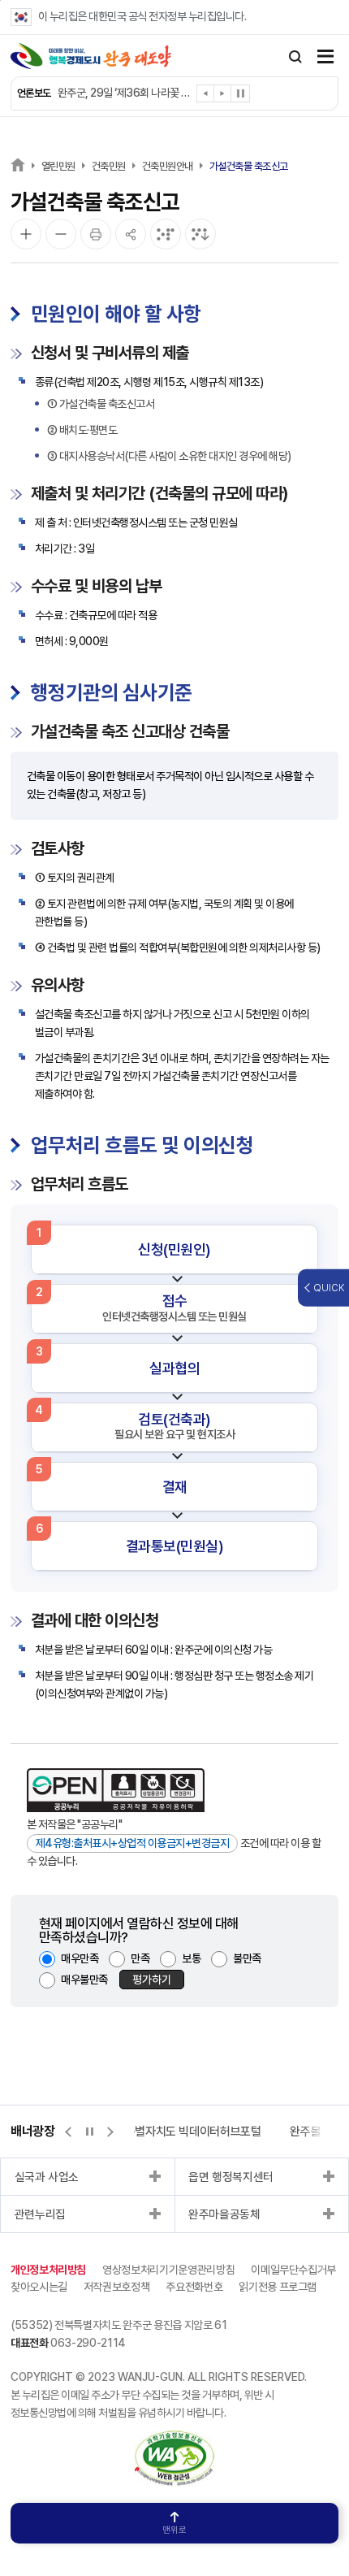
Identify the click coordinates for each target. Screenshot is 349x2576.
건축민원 (109, 166)
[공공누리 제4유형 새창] (116, 1790)
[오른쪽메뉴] (325, 58)
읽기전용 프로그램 (278, 2287)
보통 (191, 1958)
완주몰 (305, 2131)
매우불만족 (84, 1980)
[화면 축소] (61, 234)
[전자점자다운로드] (200, 234)
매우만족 (80, 1958)
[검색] (295, 57)
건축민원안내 (168, 166)
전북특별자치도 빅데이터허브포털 (182, 2131)
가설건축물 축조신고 (249, 166)
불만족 (247, 1958)
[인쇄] (96, 234)
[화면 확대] (26, 234)
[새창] (174, 2439)
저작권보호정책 (117, 2287)
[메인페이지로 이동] (91, 56)
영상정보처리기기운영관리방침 (168, 2270)
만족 (140, 1958)
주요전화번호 (194, 2287)
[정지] (240, 93)
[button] (206, 96)
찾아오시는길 (39, 2287)
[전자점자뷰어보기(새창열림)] (166, 234)
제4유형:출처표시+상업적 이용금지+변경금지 (133, 1843)
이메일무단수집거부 (293, 2270)
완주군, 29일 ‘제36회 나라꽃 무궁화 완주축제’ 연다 (125, 93)
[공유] (131, 234)
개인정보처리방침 (48, 2270)
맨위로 (174, 2530)
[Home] (18, 165)
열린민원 (58, 166)
